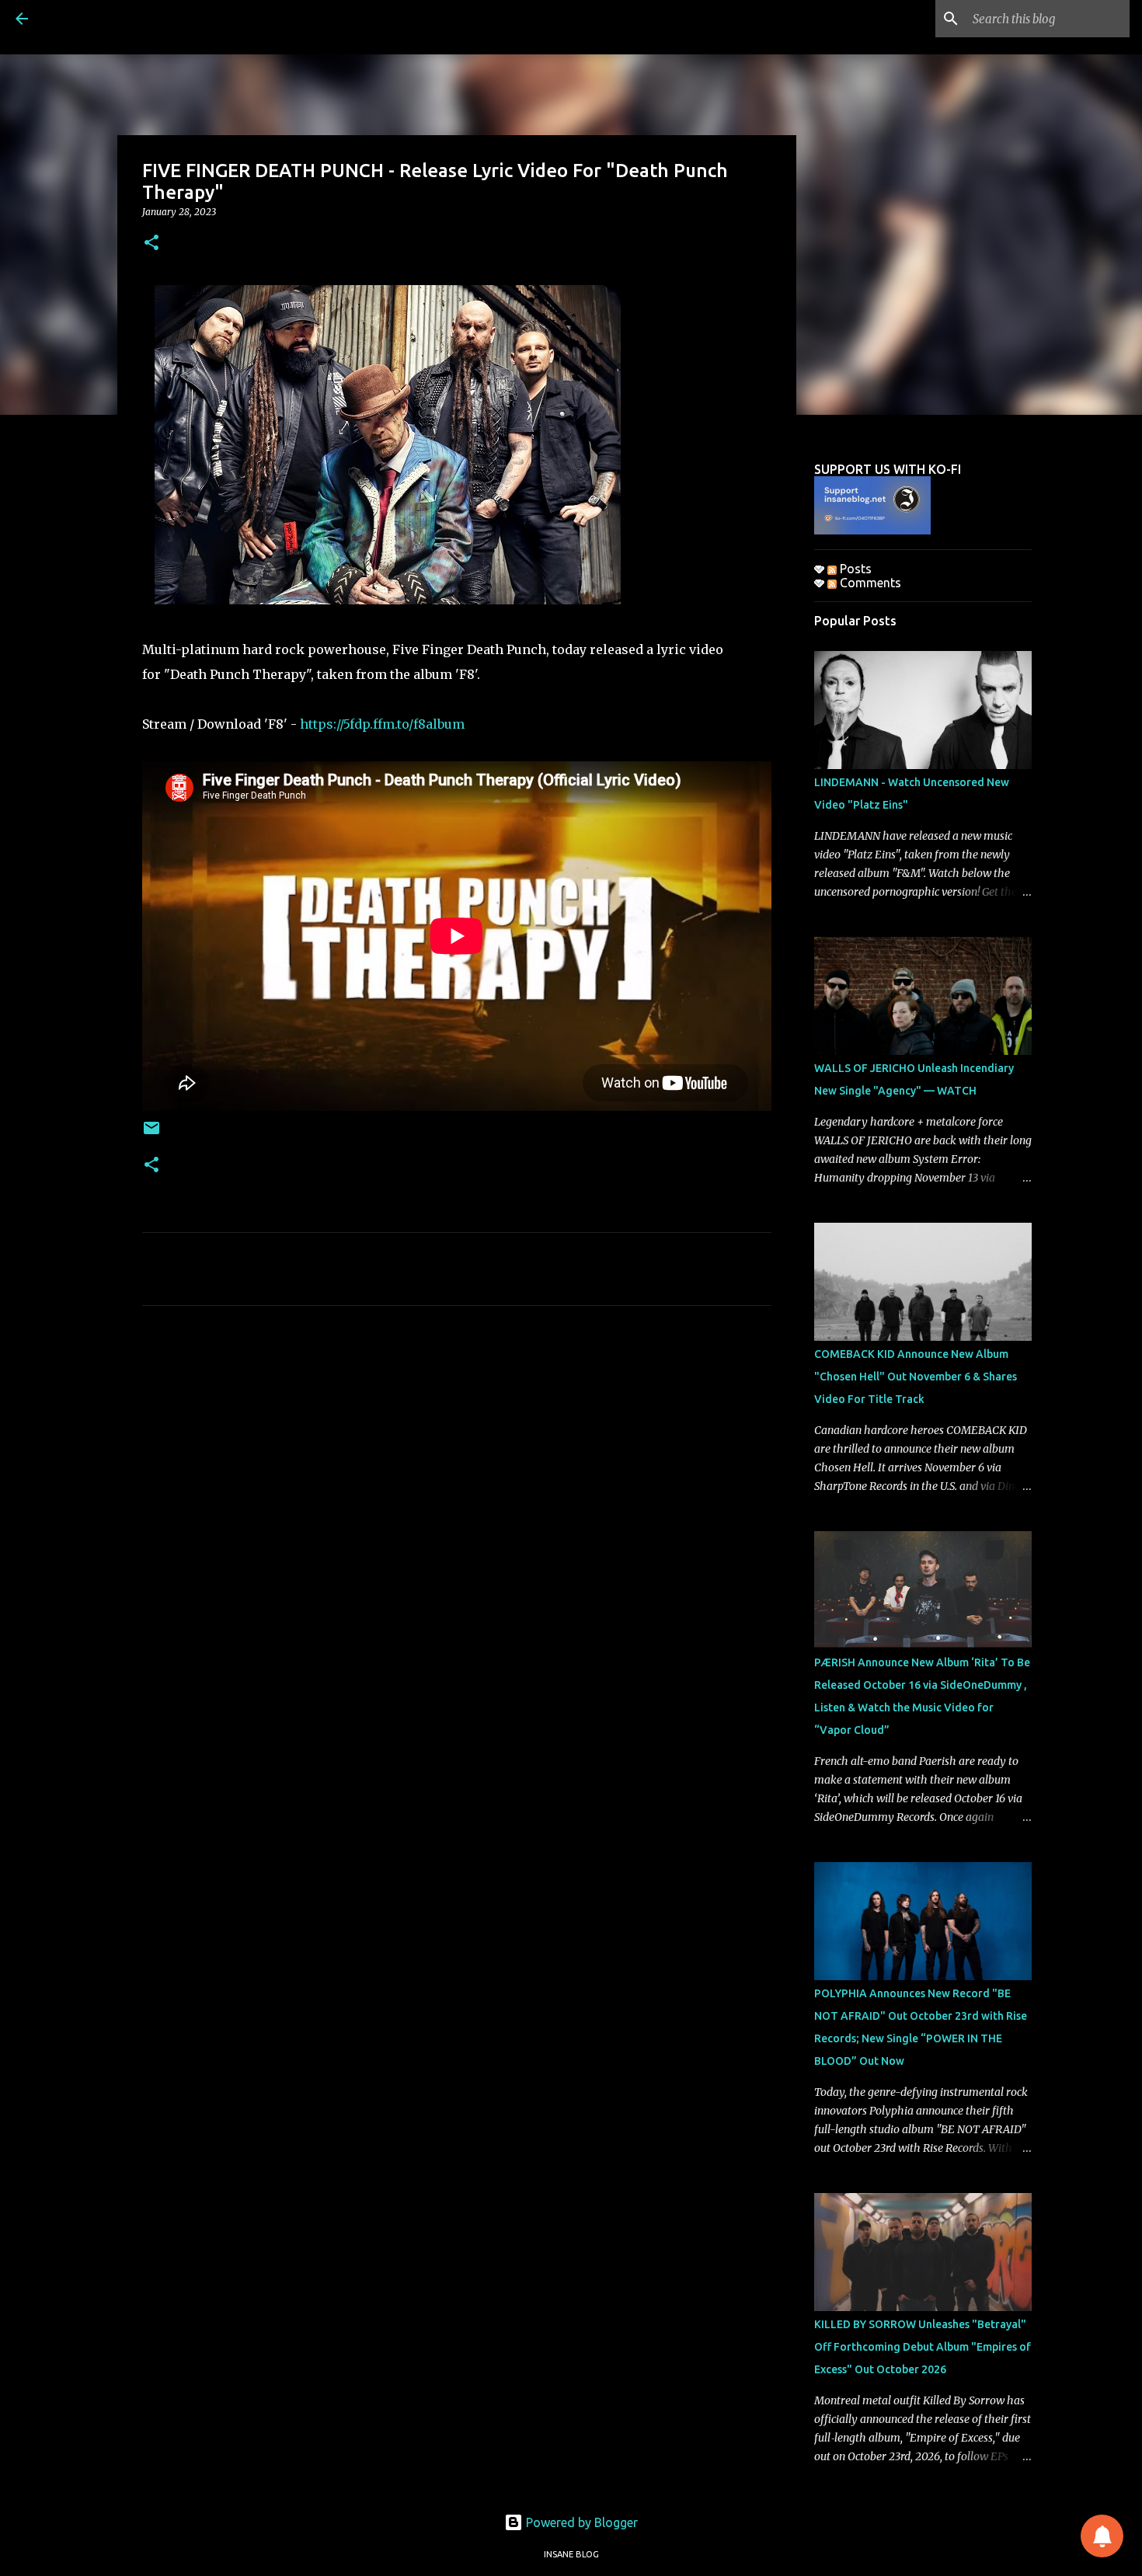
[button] (151, 244)
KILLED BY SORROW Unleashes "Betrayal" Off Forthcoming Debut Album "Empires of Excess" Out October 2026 (923, 2347)
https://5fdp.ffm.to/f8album (382, 724)
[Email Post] (151, 1134)
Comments (869, 583)
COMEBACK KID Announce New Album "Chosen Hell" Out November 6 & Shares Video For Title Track (916, 1377)
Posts (854, 569)
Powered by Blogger (580, 2522)
